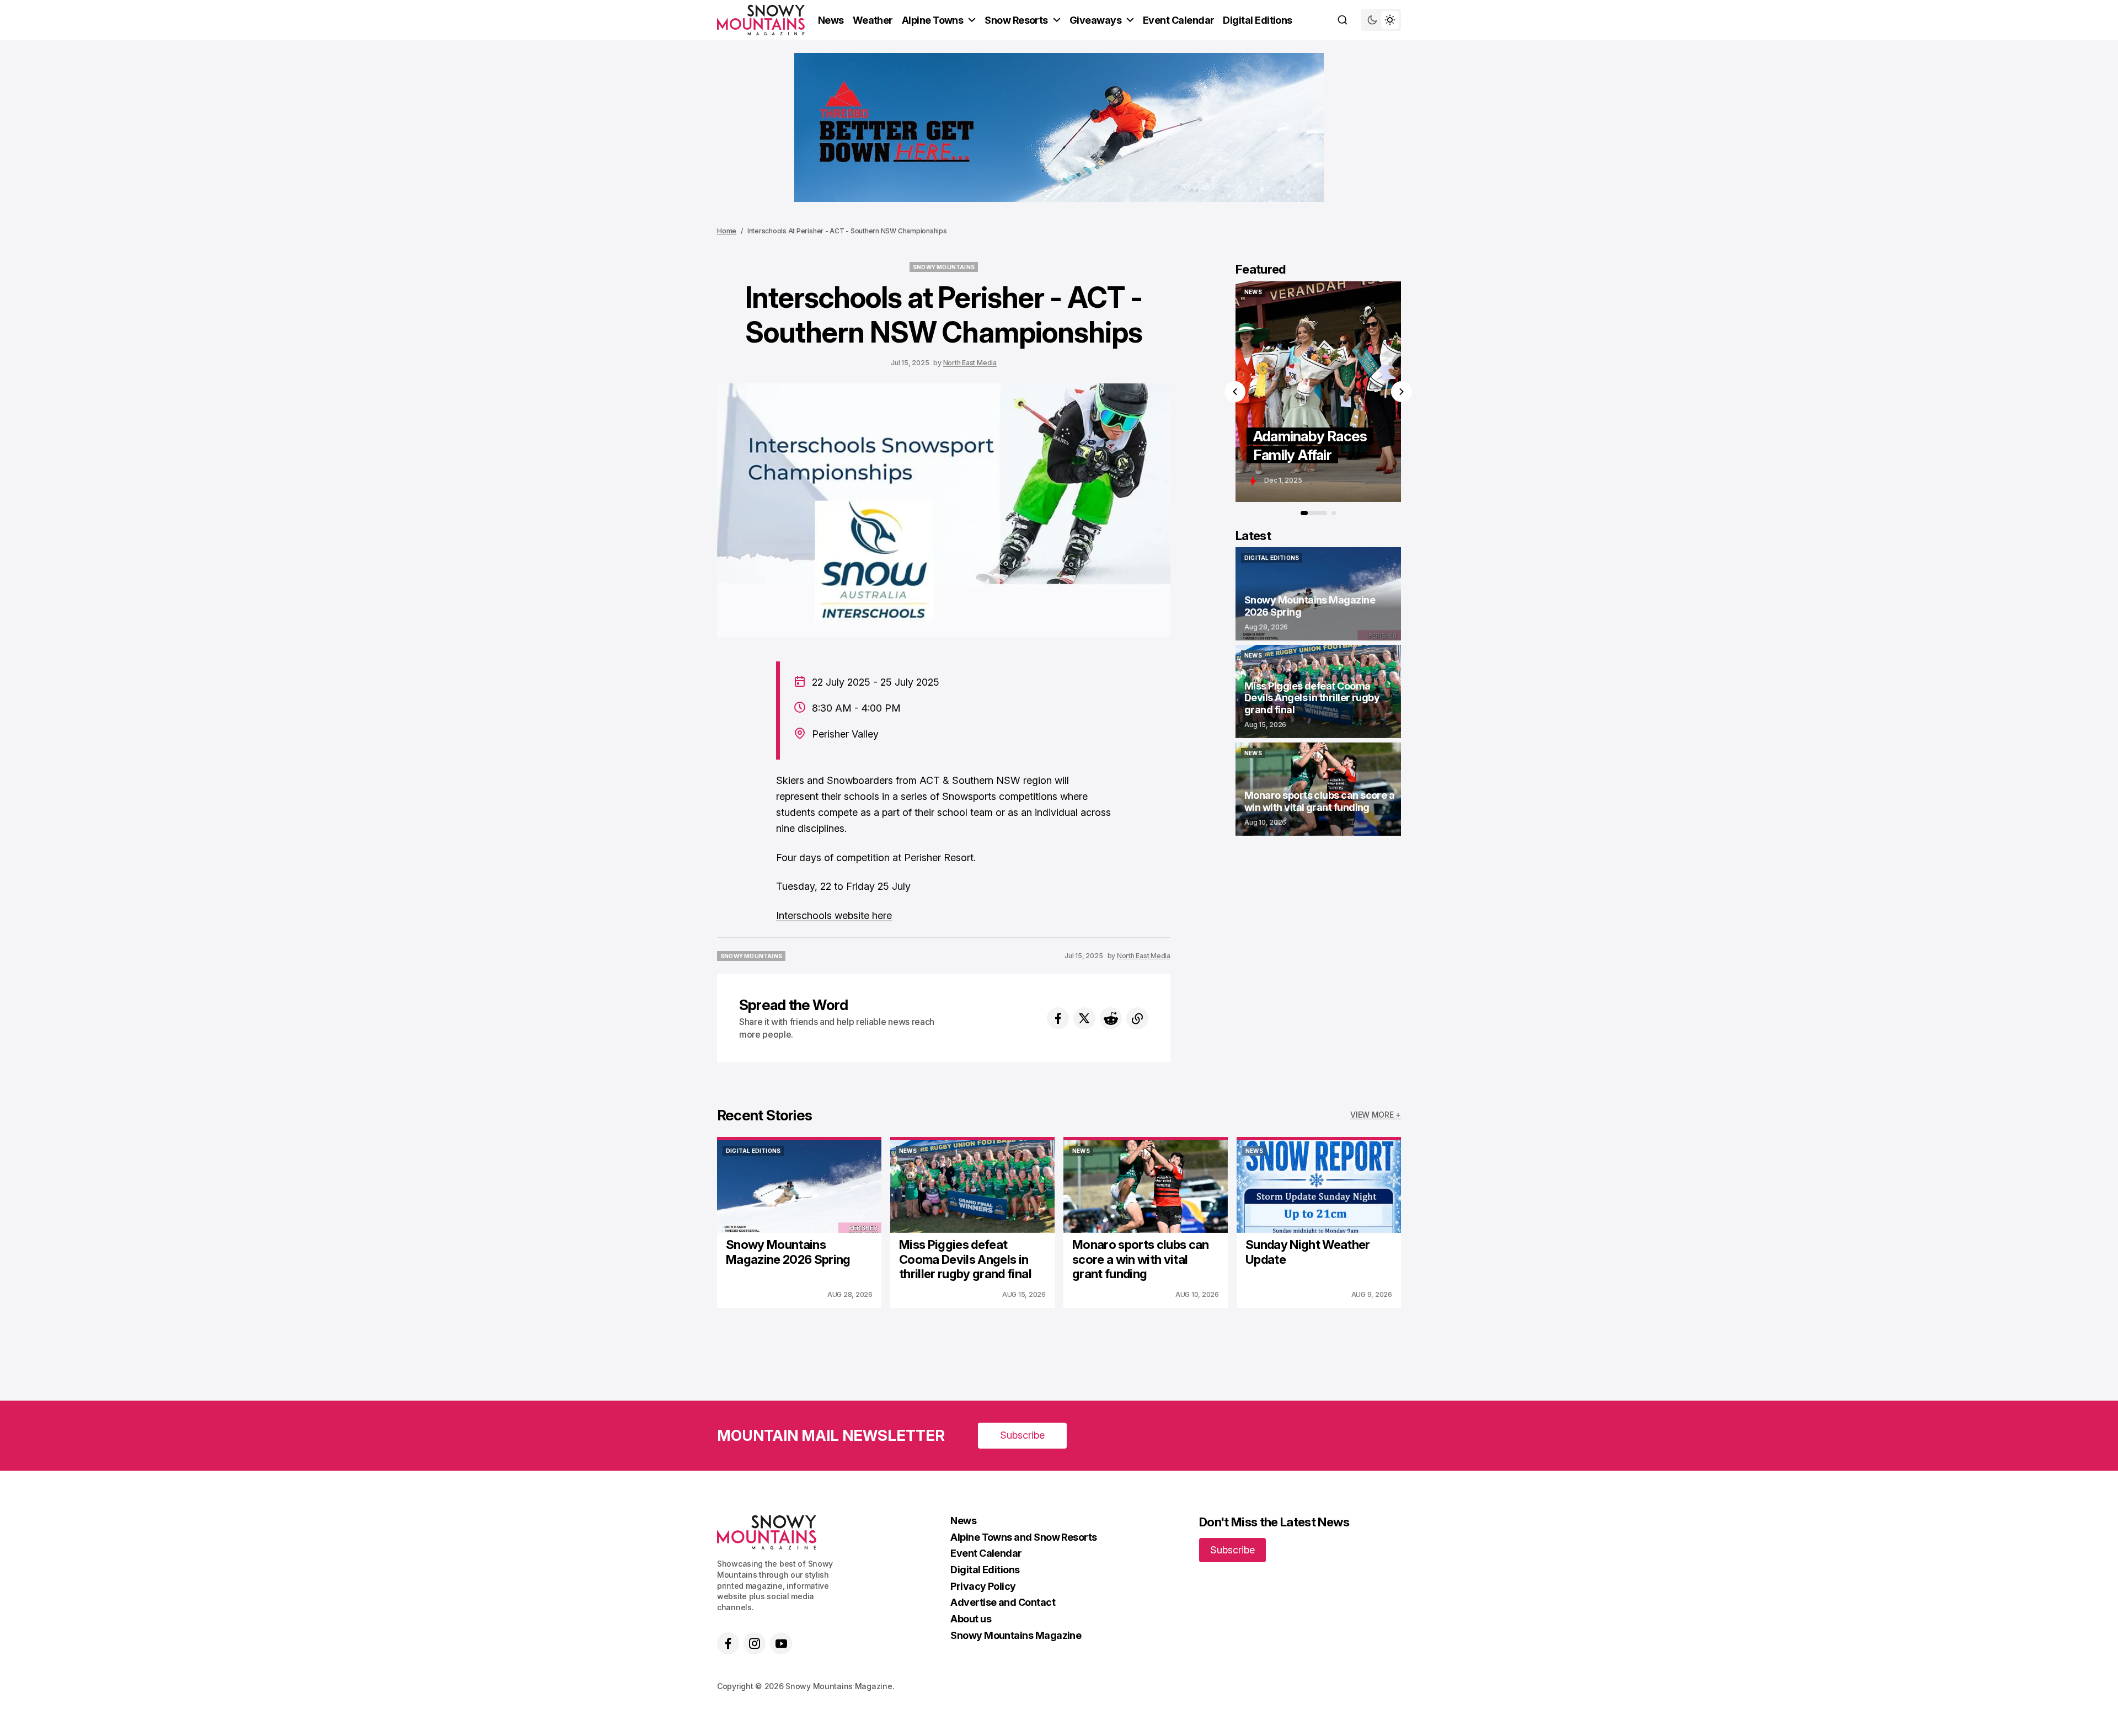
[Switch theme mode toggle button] (1381, 20)
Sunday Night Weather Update (1308, 1252)
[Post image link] (799, 1187)
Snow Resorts (1016, 20)
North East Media (970, 363)
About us (971, 1619)
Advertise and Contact (1003, 1602)
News (831, 20)
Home (727, 231)
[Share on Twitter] (1084, 1018)
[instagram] (755, 1643)
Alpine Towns (933, 20)
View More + (1376, 1115)
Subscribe (1022, 1435)
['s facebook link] (728, 1643)
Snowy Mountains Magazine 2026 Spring (788, 1252)
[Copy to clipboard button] (1137, 1018)
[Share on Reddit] (1111, 1018)
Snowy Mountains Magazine (1016, 1635)
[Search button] (1343, 20)
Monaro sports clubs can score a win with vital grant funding (1141, 1259)
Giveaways (1095, 20)
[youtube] (781, 1643)
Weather (873, 20)
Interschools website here (834, 915)
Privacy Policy (983, 1586)
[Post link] (1318, 594)
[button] (1235, 392)
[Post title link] (1342, 392)
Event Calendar (1178, 20)
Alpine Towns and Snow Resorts (1023, 1537)
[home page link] (761, 20)
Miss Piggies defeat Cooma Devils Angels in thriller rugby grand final (965, 1259)
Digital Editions (1257, 20)
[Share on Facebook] (1058, 1018)
